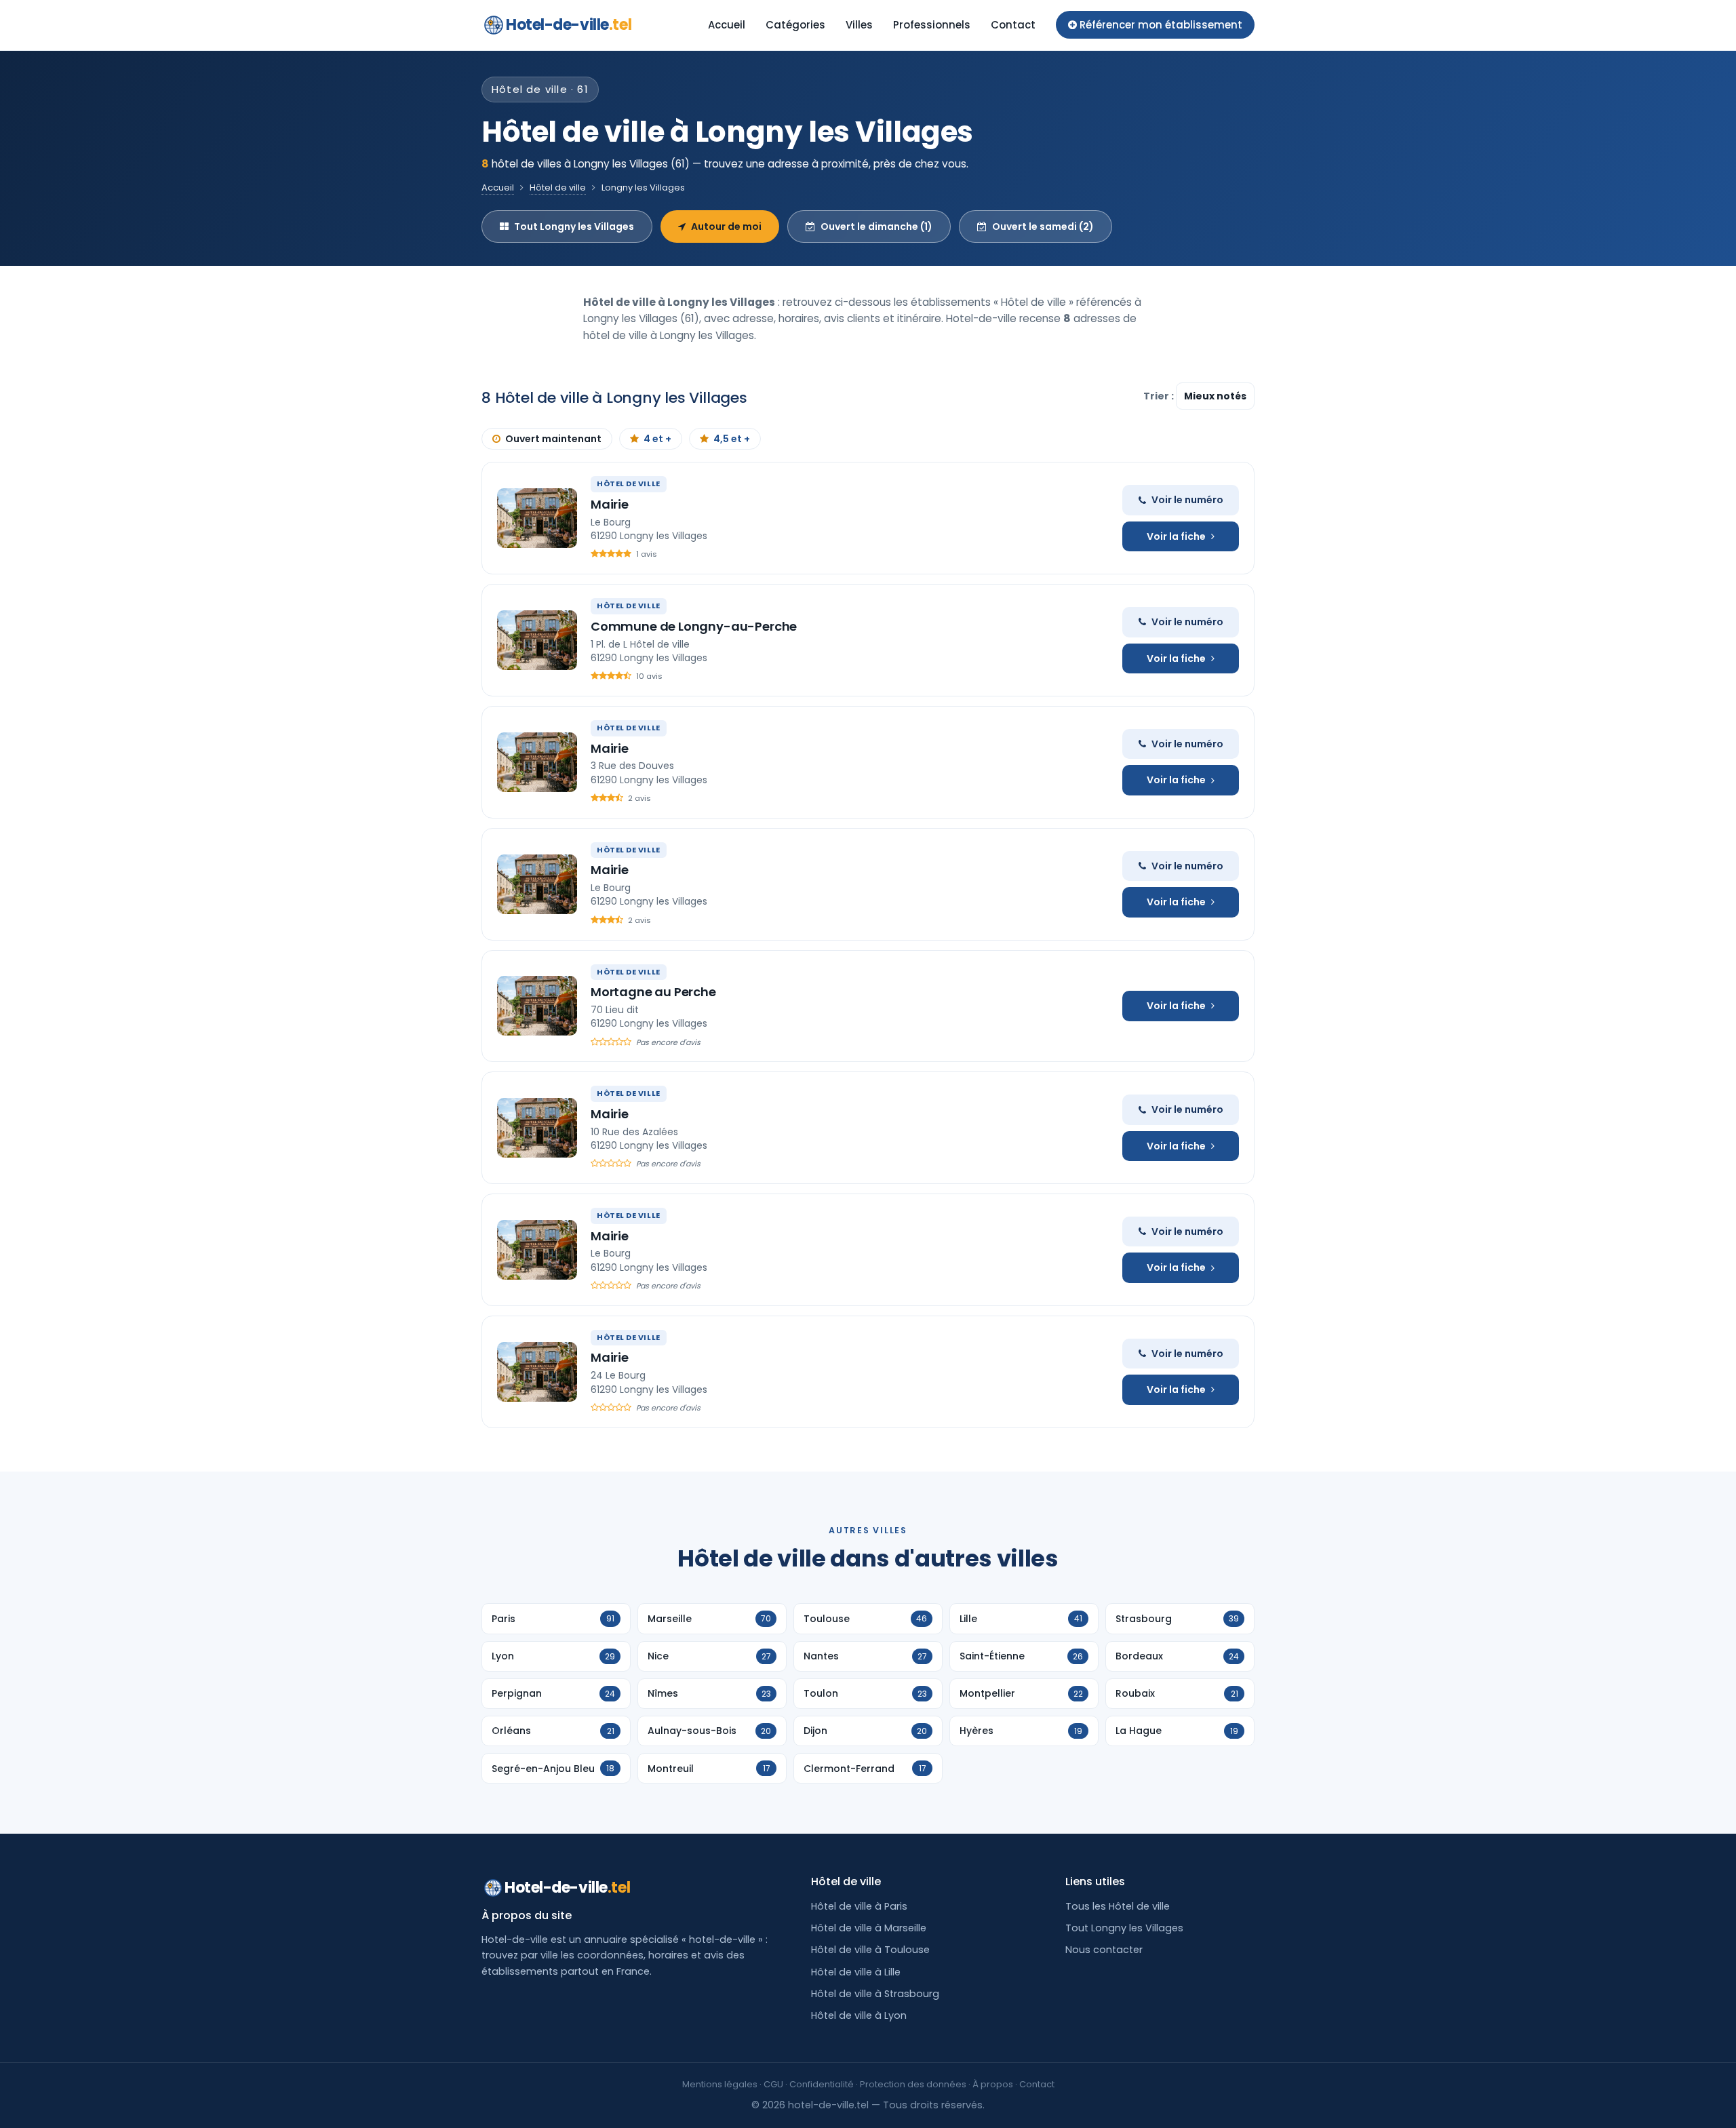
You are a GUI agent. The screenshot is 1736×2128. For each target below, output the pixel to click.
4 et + (657, 439)
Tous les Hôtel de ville (1118, 1906)
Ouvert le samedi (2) (1043, 226)
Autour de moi (726, 226)
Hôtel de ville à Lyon (859, 2015)
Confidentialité (822, 2084)
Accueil (727, 25)
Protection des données (913, 2084)
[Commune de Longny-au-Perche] (537, 640)
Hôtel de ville (558, 188)
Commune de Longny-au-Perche (694, 626)
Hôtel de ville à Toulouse (870, 1950)
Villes (859, 25)
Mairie (610, 504)
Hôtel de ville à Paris (859, 1906)
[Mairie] (537, 518)
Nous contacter (1104, 1950)
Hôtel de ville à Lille (856, 1972)
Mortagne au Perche (653, 992)
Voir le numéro (1187, 500)
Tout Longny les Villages (574, 226)
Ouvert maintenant (553, 439)
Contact (1013, 25)
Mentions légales (720, 2084)
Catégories (795, 25)
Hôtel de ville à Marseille (869, 1928)
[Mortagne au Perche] (537, 1006)
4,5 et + (732, 439)
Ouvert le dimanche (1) (876, 226)
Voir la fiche (1176, 536)
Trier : (1160, 396)
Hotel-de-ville (569, 25)
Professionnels (932, 25)
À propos (993, 2084)
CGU (773, 2084)
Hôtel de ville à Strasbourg (875, 1994)
